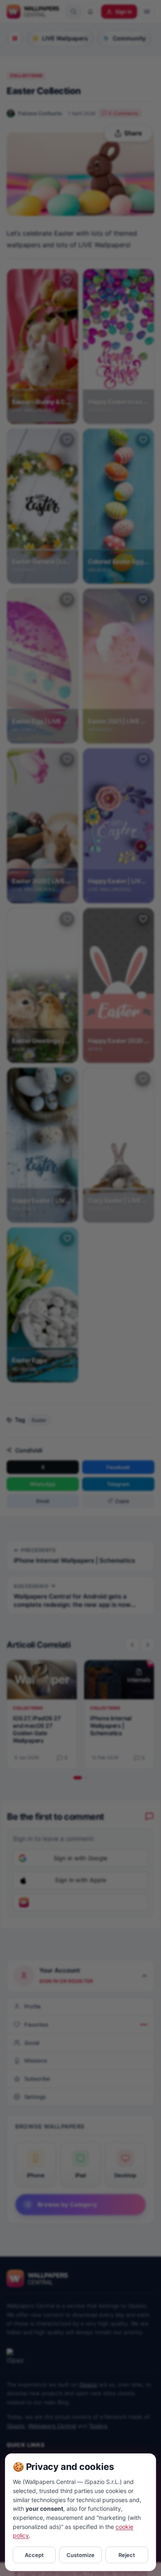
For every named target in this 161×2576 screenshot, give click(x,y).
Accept (34, 2555)
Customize (80, 2555)
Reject (127, 2555)
